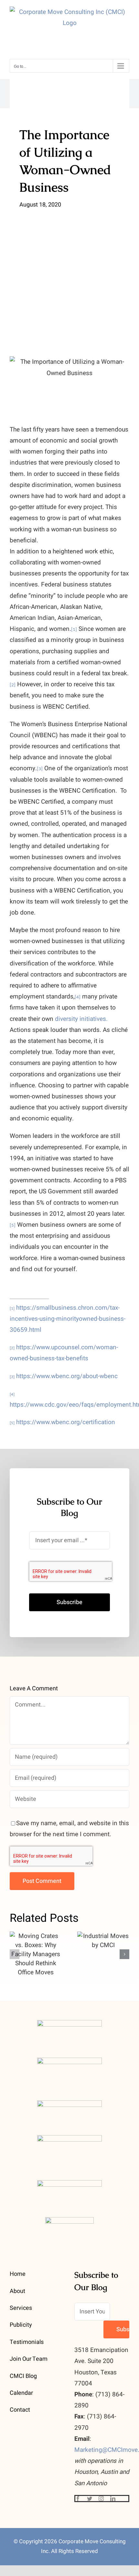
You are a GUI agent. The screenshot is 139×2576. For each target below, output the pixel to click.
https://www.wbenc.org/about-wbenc (67, 1376)
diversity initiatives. (81, 1019)
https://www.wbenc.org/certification (66, 1422)
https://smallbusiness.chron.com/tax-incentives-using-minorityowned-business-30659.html (68, 1319)
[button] (15, 1954)
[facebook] (78, 2499)
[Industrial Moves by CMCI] (103, 1941)
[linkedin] (113, 2499)
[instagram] (101, 2499)
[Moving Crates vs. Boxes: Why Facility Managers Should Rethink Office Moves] (36, 1954)
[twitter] (90, 2499)
